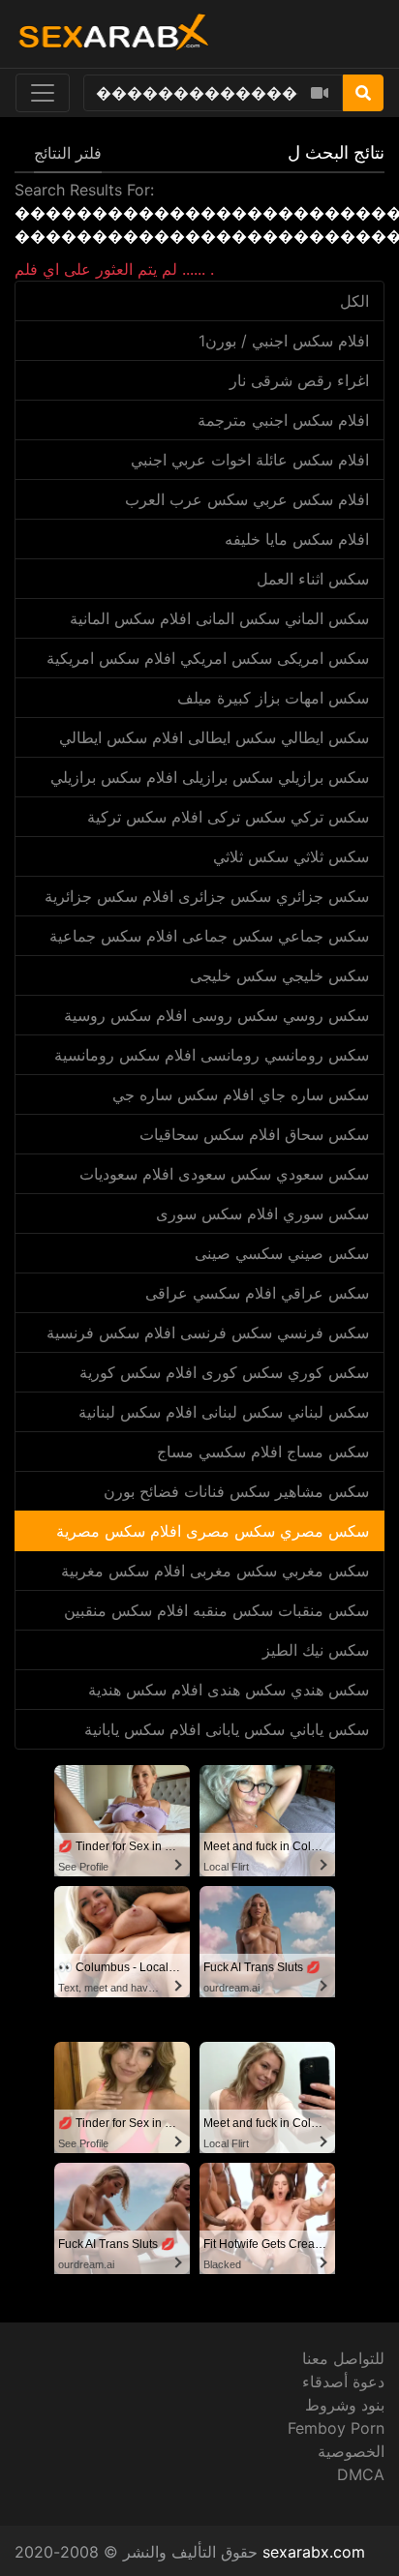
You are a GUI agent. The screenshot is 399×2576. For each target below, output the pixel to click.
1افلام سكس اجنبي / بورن (284, 341)
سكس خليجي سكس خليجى (279, 975)
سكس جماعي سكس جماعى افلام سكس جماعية (209, 936)
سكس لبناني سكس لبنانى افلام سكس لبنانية (224, 1412)
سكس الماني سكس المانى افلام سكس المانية (219, 618)
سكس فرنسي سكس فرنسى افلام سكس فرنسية (208, 1333)
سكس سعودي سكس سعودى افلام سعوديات (224, 1174)
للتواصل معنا (343, 2358)
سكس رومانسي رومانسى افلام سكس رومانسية (212, 1055)
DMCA (361, 2474)
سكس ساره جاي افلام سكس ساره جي (241, 1094)
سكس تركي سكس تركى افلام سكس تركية (228, 817)
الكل (354, 301)
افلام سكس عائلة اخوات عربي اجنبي (250, 460)
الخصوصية (351, 2451)
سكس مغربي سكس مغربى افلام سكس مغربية (215, 1571)
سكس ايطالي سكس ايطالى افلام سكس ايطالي (214, 737)
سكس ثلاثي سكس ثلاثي (291, 856)
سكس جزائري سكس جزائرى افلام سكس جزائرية (207, 896)
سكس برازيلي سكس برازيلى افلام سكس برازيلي (210, 777)
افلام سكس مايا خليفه (297, 539)
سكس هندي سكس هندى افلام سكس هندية (229, 1690)
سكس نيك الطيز (316, 1650)
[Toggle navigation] (43, 93)
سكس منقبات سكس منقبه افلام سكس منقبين (216, 1610)
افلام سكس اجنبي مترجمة (283, 420)
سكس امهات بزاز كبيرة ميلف (273, 698)
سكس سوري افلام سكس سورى (262, 1213)
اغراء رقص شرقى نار (299, 380)
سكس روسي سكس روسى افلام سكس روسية (216, 1015)
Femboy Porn (336, 2428)
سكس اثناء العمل (313, 579)
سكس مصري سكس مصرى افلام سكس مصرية (213, 1531)
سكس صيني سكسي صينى (282, 1253)
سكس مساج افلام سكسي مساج (263, 1452)
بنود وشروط (345, 2405)
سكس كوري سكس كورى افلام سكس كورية (224, 1372)
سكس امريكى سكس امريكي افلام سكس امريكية (208, 658)
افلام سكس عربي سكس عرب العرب (247, 499)
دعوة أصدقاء (343, 2381)
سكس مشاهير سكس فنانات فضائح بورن (236, 1491)
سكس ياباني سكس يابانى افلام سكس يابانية (227, 1729)
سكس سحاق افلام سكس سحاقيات (254, 1134)
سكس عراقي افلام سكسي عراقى (257, 1293)
